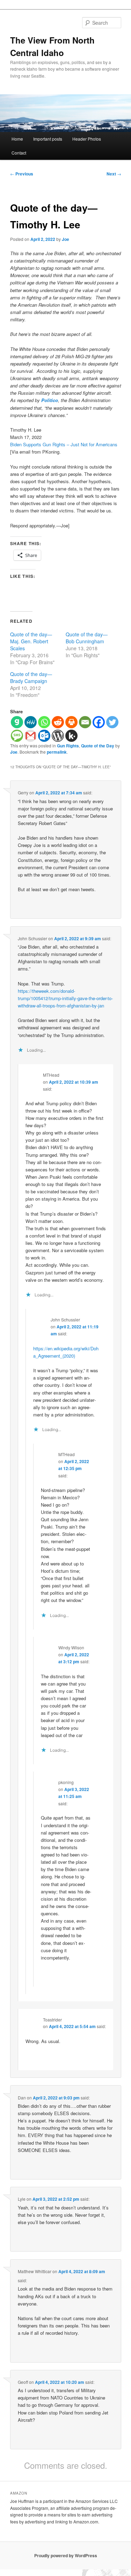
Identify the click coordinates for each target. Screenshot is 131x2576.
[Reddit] (58, 722)
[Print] (71, 722)
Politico (50, 400)
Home (17, 139)
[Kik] (71, 736)
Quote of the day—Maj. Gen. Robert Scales (31, 641)
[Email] (85, 722)
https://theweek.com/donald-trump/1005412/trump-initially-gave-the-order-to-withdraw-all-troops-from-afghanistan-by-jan (65, 998)
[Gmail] (31, 736)
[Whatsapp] (44, 722)
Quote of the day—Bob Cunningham (87, 638)
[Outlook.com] (44, 736)
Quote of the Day (98, 746)
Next (114, 174)
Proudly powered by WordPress (66, 2555)
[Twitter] (112, 722)
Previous (22, 174)
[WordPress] (58, 736)
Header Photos (87, 139)
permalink (57, 752)
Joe (65, 239)
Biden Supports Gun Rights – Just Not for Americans (64, 444)
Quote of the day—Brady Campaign (31, 677)
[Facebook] (99, 722)
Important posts (48, 139)
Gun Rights (68, 746)
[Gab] (17, 722)
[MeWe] (31, 722)
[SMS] (17, 736)
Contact (19, 153)
